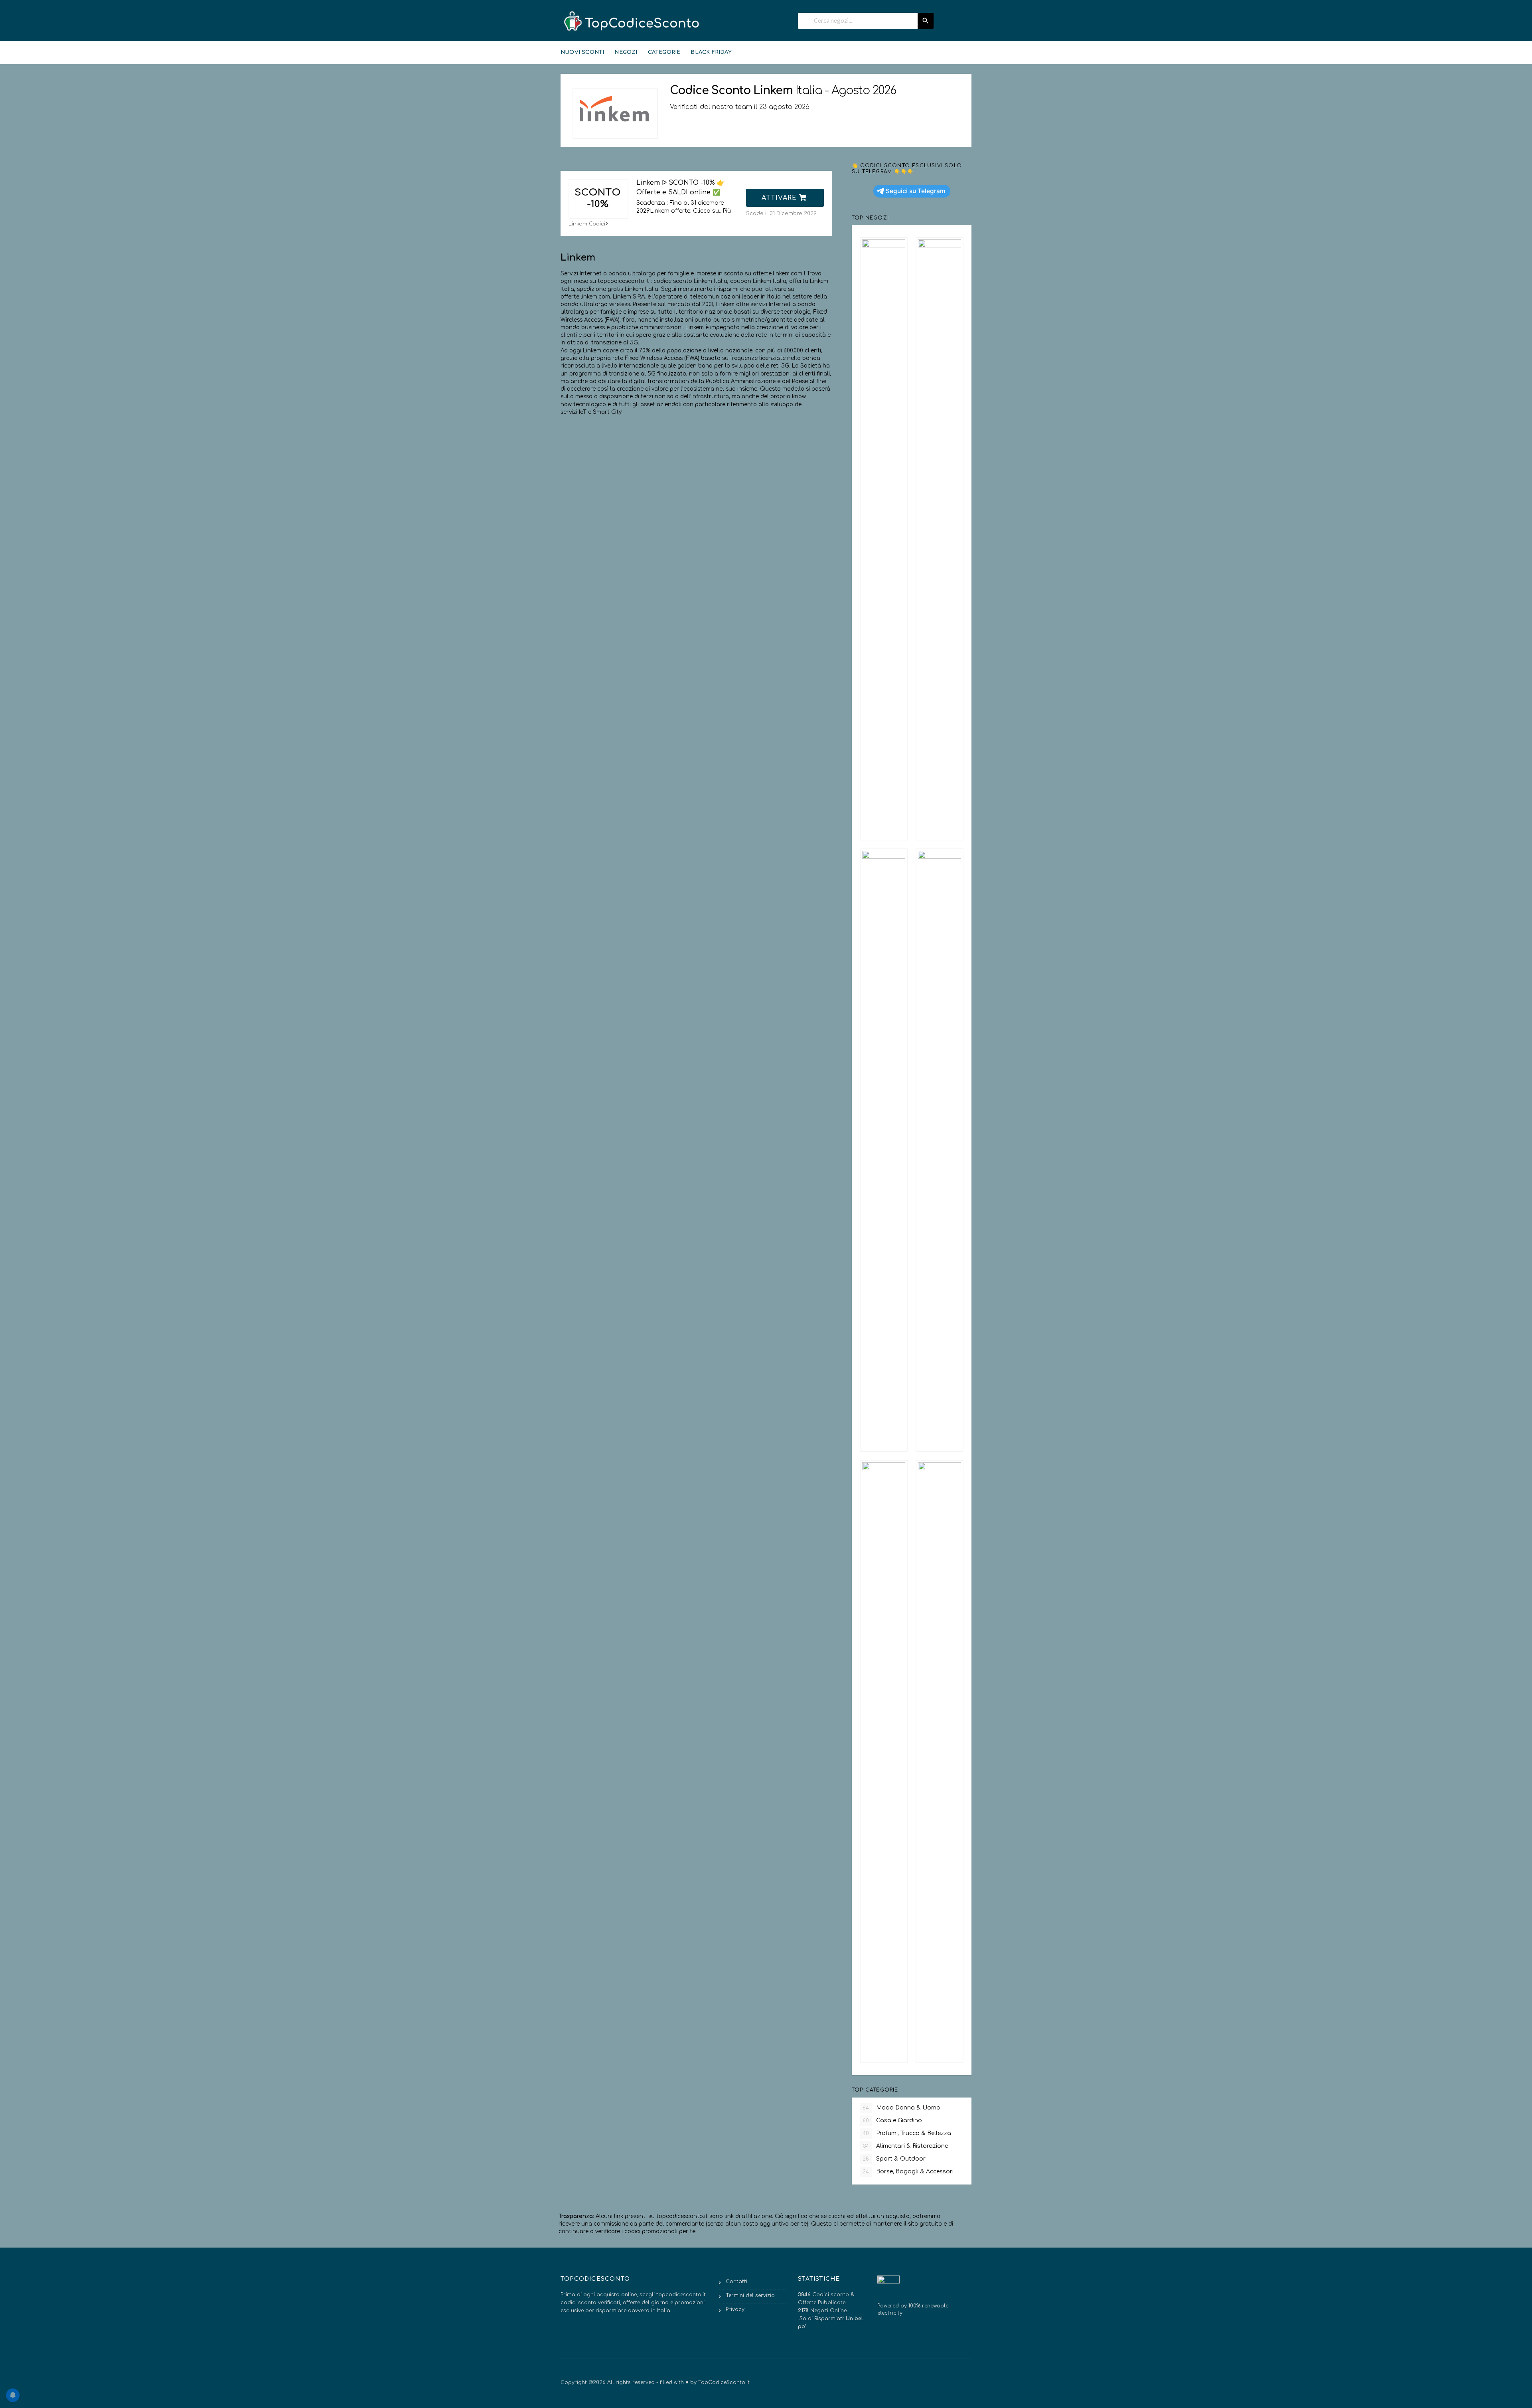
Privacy (735, 2309)
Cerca (926, 21)
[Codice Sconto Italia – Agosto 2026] (630, 22)
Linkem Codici (587, 224)
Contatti (736, 2281)
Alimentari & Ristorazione (906, 2146)
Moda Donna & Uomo (901, 2108)
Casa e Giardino (892, 2120)
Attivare (780, 198)
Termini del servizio (750, 2295)
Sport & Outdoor (894, 2159)
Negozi (626, 52)
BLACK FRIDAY (711, 52)
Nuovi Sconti (582, 52)
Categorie (664, 52)
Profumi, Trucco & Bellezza (907, 2133)
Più (727, 211)
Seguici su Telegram (916, 191)
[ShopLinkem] (615, 113)
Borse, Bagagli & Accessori (908, 2172)
